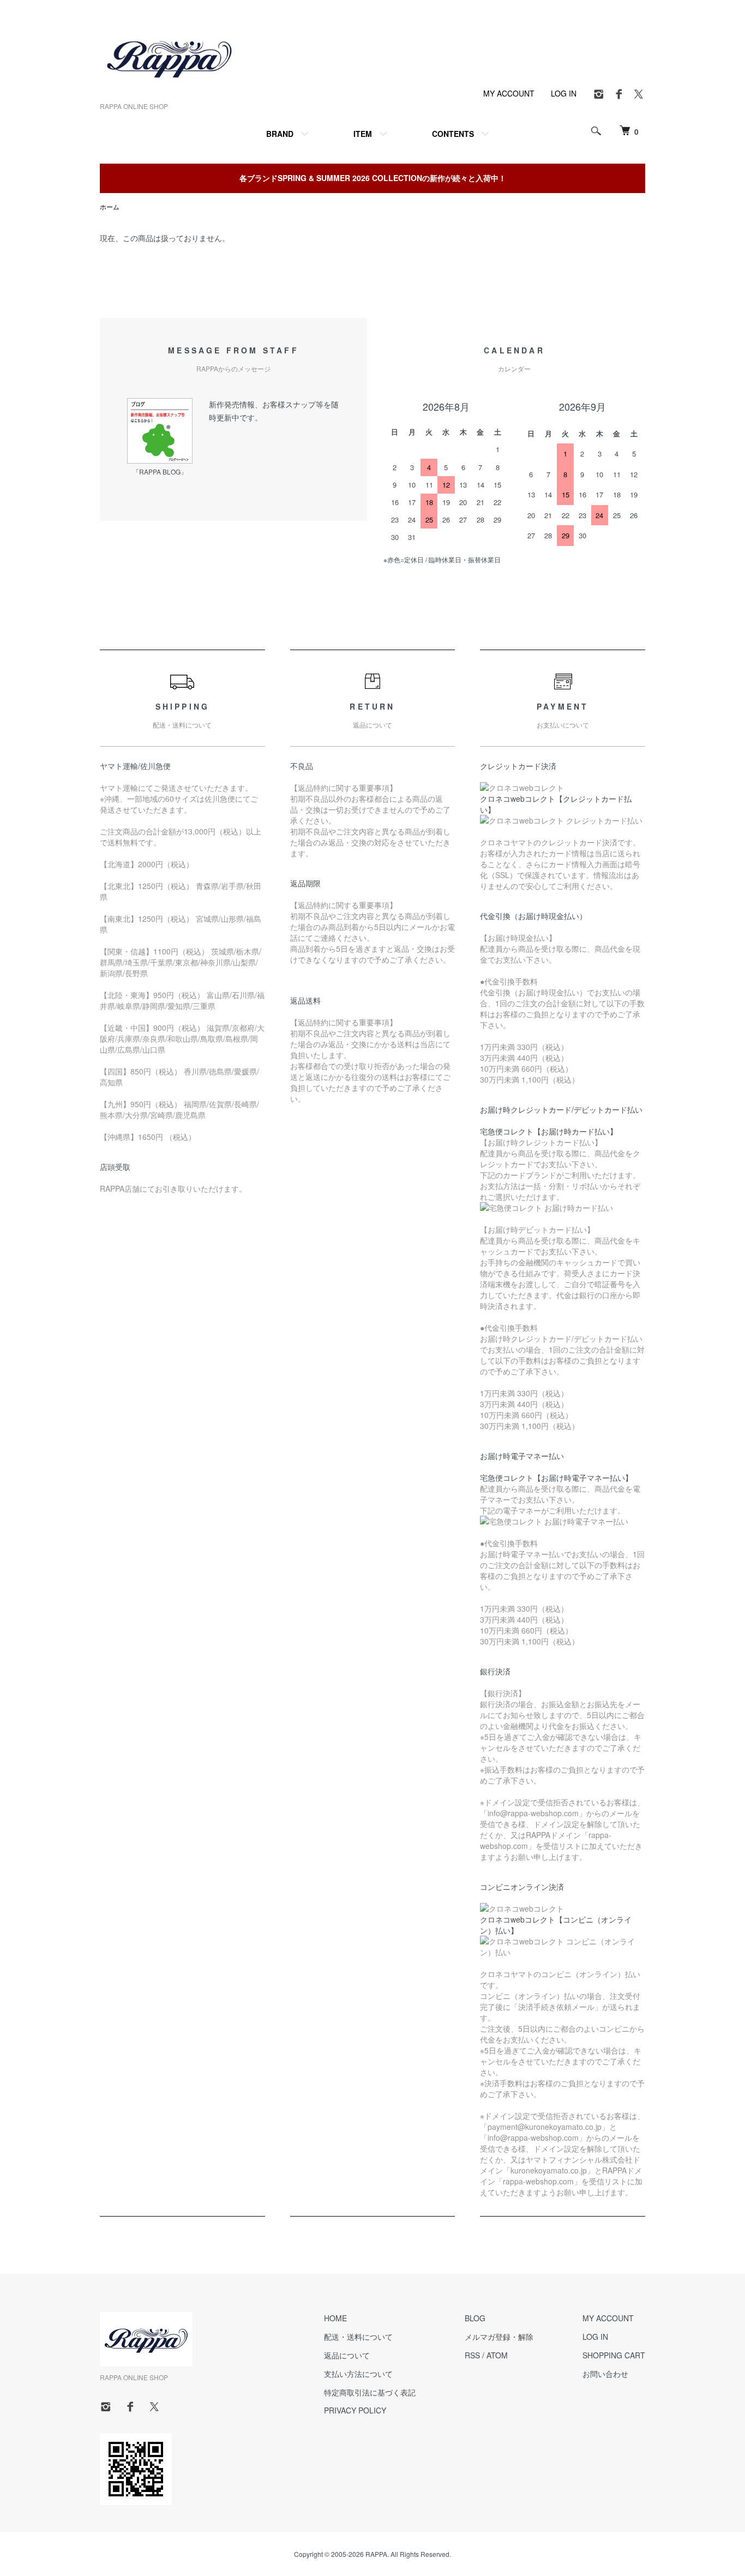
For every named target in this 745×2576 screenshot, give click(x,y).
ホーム (110, 206)
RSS (472, 2355)
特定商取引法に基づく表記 (370, 2392)
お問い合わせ (605, 2374)
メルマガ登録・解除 (499, 2337)
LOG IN (564, 93)
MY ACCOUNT (509, 93)
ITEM (363, 134)
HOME (335, 2318)
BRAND (280, 134)
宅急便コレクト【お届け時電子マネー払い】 (556, 1478)
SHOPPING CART (614, 2355)
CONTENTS (453, 134)
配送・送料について (358, 2337)
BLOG (475, 2318)
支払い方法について (358, 2374)
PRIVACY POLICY (355, 2410)
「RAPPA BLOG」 (160, 472)
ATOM (497, 2355)
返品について (347, 2355)
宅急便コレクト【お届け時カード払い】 (549, 1131)
